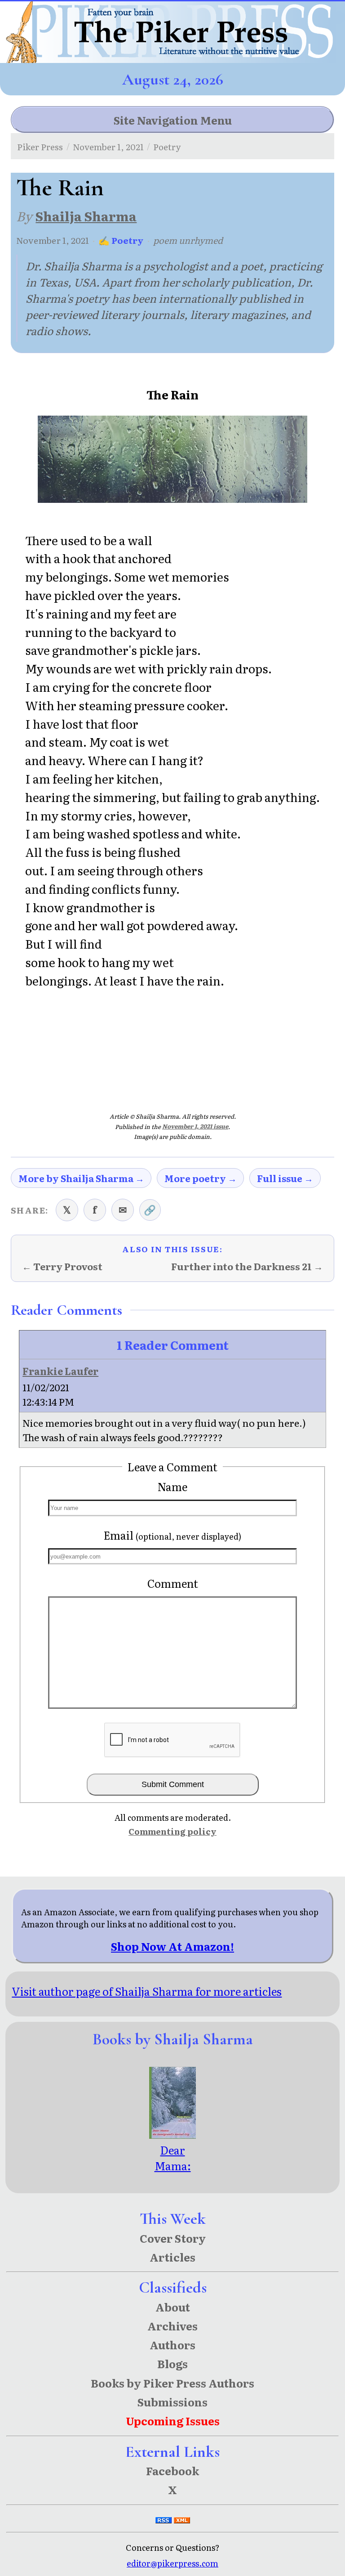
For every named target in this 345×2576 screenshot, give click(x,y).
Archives (172, 2326)
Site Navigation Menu (173, 120)
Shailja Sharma (86, 216)
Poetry (167, 146)
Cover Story (173, 2238)
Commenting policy (172, 1831)
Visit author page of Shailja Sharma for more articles (147, 1991)
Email (172, 1535)
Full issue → (285, 1178)
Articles (172, 2257)
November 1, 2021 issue (195, 1126)
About (173, 2307)
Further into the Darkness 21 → (247, 1267)
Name (172, 1486)
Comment (173, 1583)
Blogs (172, 2363)
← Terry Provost (62, 1267)
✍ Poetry (121, 240)
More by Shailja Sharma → (81, 1178)
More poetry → (201, 1178)
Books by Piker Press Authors (172, 2383)
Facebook (172, 2471)
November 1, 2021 (108, 146)
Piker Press (40, 146)
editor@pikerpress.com (172, 2563)
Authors (172, 2345)
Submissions (172, 2402)
